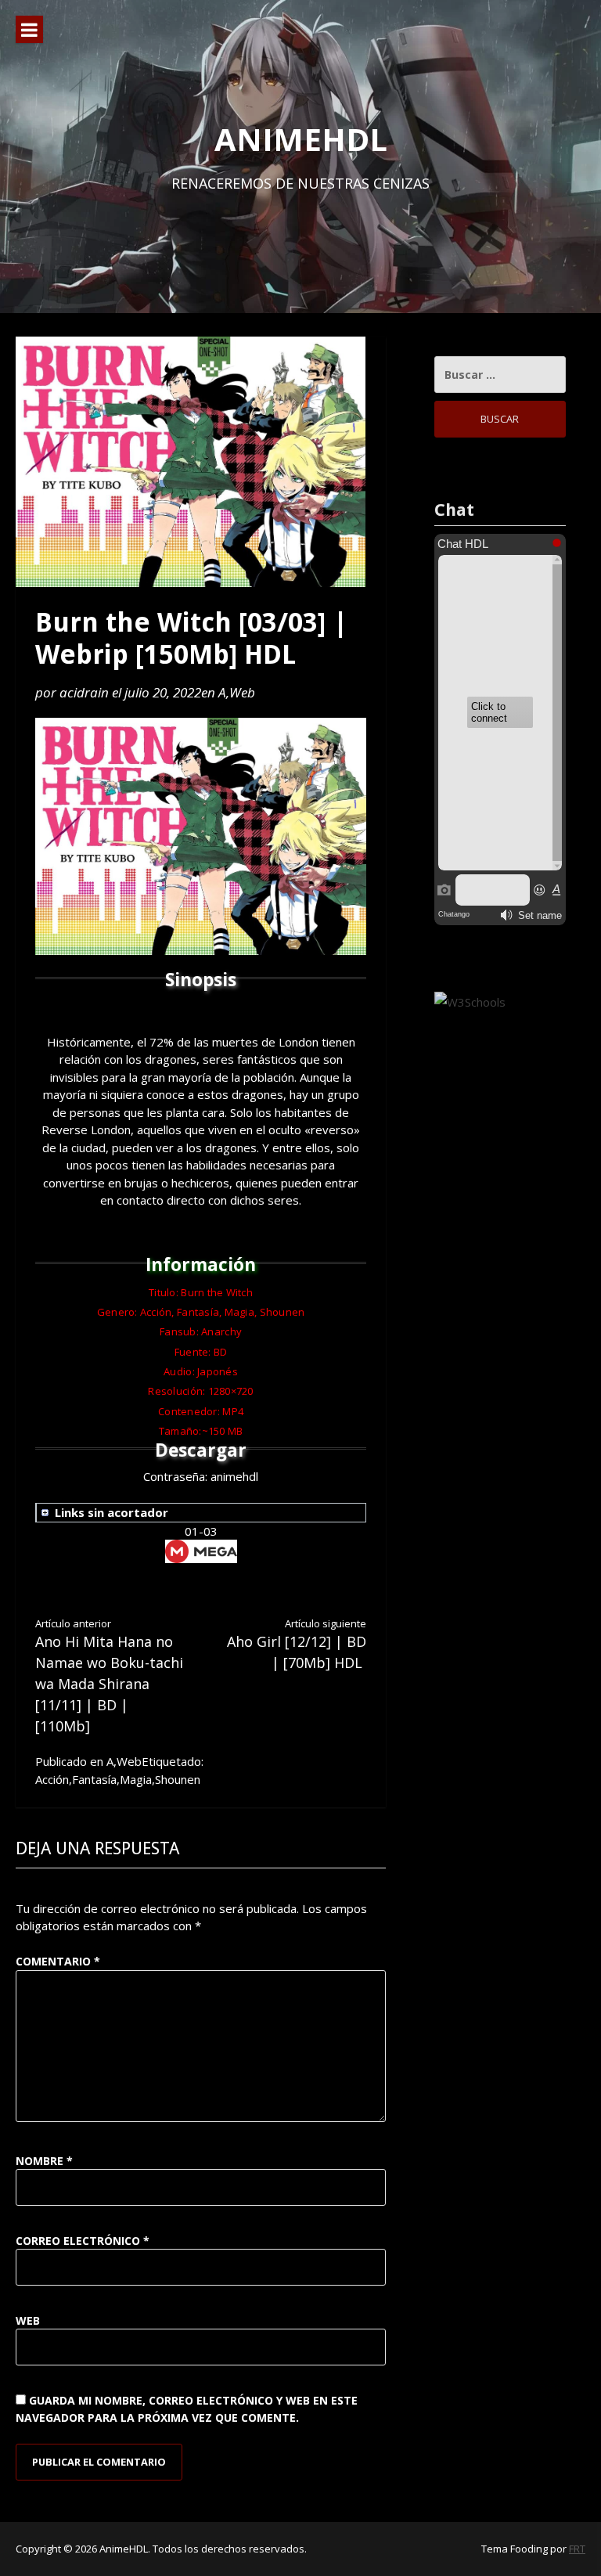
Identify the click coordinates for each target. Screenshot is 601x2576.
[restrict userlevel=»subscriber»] (205, 1513)
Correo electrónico (83, 2241)
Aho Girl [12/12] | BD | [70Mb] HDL (297, 1645)
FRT (577, 2549)
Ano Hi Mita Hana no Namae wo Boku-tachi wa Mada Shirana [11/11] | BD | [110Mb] (109, 1676)
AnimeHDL (301, 139)
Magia (136, 1779)
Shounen (178, 1779)
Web (242, 692)
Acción (52, 1779)
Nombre (44, 2161)
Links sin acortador (112, 1512)
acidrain (84, 692)
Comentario (58, 1961)
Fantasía (94, 1779)
